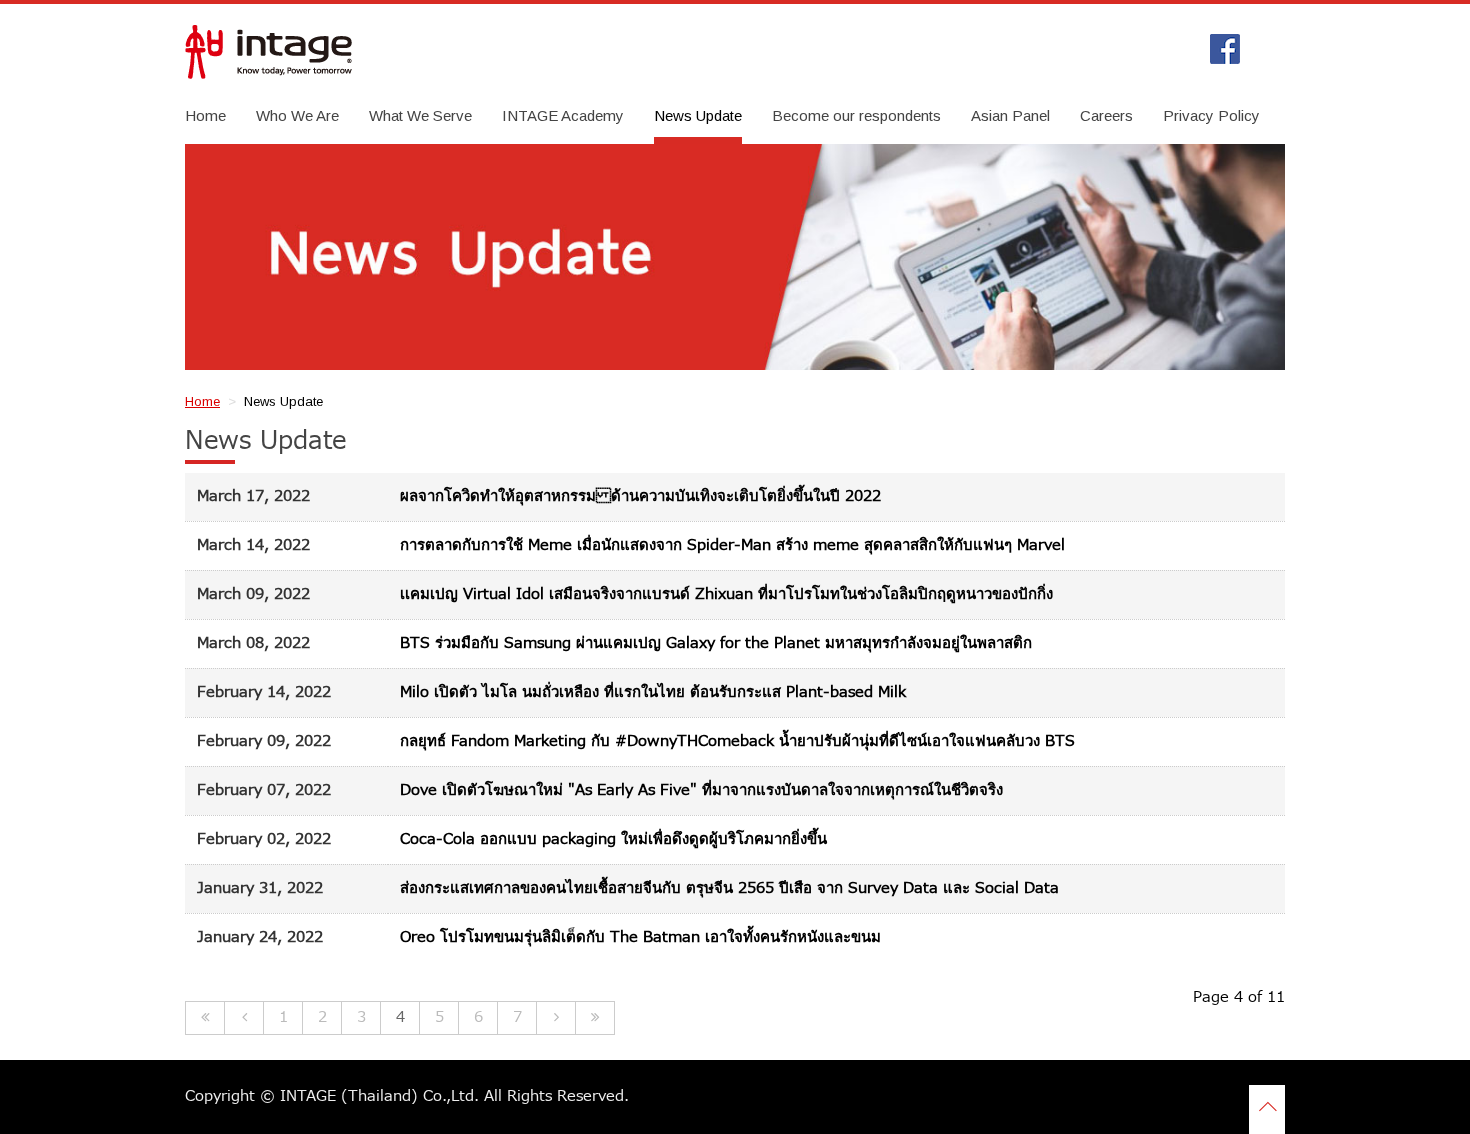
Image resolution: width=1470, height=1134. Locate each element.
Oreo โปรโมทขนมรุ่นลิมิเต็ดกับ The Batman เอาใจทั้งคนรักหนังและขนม (640, 937)
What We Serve (420, 115)
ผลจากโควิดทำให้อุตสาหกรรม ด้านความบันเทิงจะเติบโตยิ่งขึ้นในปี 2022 (640, 496)
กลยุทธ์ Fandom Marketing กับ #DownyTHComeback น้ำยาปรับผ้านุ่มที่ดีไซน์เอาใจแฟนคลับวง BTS (737, 741)
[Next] (556, 1018)
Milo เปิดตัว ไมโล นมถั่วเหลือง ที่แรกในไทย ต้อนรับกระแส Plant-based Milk (653, 692)
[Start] (205, 1018)
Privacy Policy (1211, 115)
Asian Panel (1010, 115)
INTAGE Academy (563, 115)
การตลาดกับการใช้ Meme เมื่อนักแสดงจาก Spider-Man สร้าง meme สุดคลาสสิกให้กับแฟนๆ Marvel (732, 545)
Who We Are (297, 115)
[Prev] (244, 1018)
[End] (595, 1018)
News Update (698, 115)
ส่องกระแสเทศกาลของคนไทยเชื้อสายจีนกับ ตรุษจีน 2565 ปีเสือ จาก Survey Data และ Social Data (729, 888)
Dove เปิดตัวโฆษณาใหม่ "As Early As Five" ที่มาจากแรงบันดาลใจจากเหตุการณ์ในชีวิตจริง (701, 790)
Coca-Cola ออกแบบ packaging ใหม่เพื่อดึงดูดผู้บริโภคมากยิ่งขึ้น (613, 839)
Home (205, 115)
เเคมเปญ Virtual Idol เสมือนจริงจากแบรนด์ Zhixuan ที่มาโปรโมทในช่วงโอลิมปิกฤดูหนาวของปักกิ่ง (726, 594)
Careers (1106, 115)
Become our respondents (856, 115)
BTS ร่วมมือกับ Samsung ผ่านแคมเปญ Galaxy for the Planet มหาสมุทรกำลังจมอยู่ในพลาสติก (716, 643)
